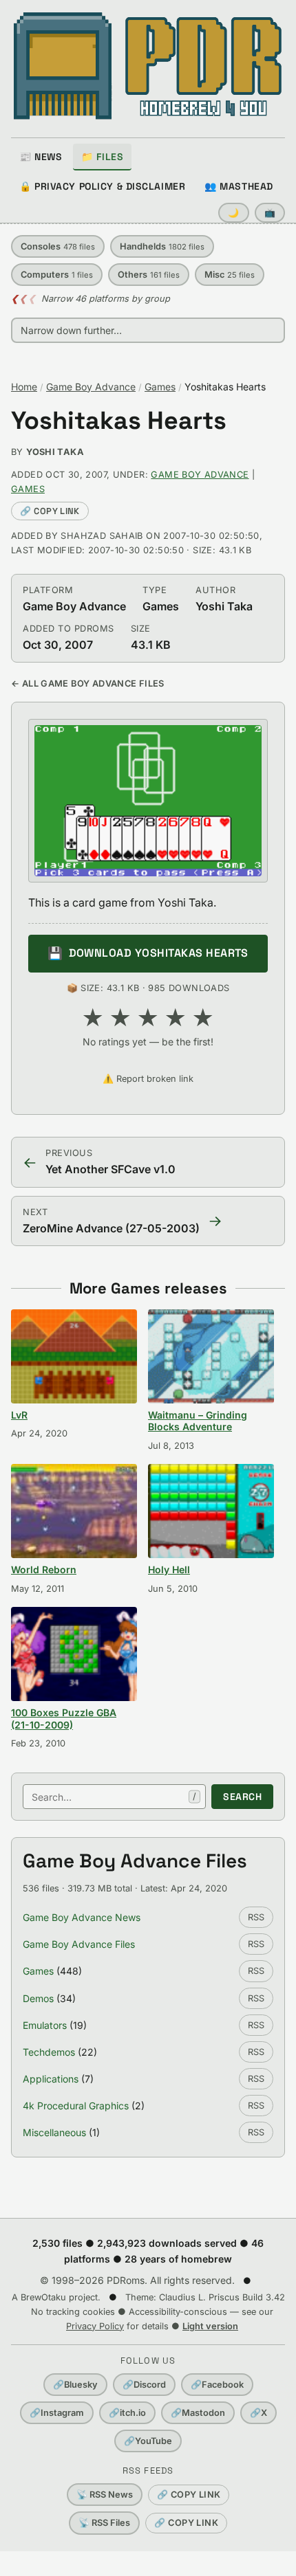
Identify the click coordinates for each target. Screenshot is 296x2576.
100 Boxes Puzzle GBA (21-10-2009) (64, 1719)
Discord (144, 2385)
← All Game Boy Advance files (88, 684)
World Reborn (44, 1569)
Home (24, 387)
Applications (51, 2079)
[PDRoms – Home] (148, 66)
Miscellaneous (54, 2132)
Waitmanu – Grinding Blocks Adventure (198, 1421)
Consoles (58, 246)
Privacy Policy (95, 2326)
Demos (38, 1998)
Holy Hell (169, 1569)
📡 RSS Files (104, 2523)
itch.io (127, 2413)
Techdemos (49, 2052)
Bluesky (75, 2385)
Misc (230, 275)
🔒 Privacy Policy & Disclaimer (102, 186)
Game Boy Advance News (82, 1917)
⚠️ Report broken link (148, 1079)
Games (160, 387)
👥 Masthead (239, 186)
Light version (210, 2326)
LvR (19, 1415)
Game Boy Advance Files (79, 1944)
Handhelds (162, 246)
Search (242, 1797)
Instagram (57, 2413)
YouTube (148, 2441)
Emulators (45, 2025)
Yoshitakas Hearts (119, 421)
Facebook (217, 2385)
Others (149, 275)
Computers (57, 275)
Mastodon (198, 2413)
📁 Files (102, 157)
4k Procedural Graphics (76, 2106)
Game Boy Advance (91, 387)
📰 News (41, 157)
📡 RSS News (105, 2495)
